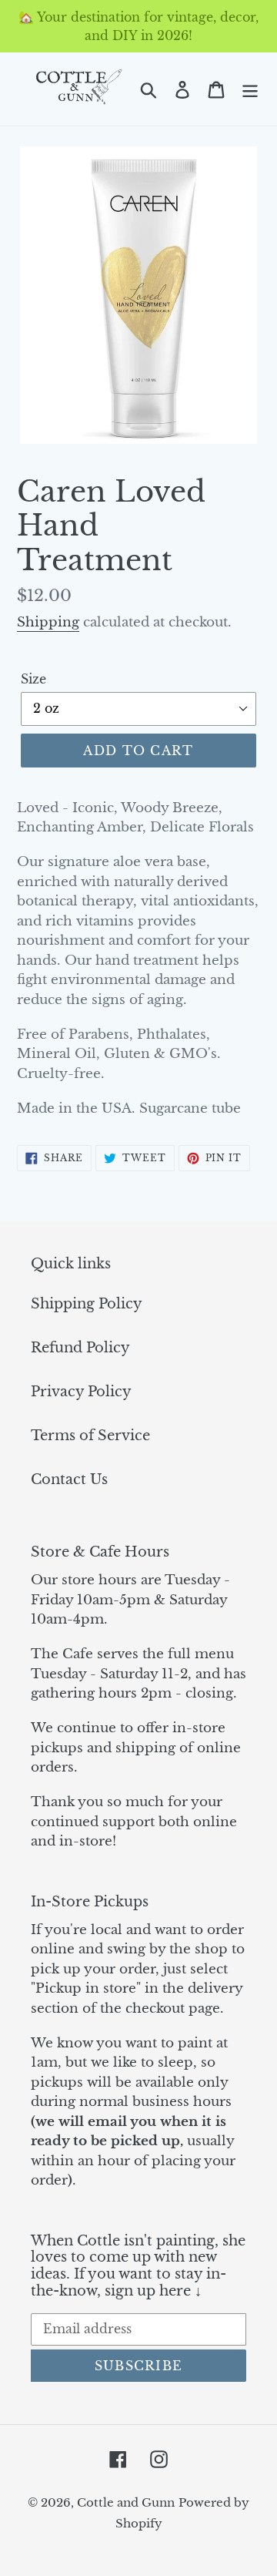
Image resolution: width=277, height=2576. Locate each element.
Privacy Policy (81, 1392)
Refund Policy (80, 1348)
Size (33, 679)
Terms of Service (90, 1436)
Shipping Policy (87, 1304)
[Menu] (250, 89)
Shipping (48, 622)
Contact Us (69, 1479)
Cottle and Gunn (126, 2502)
